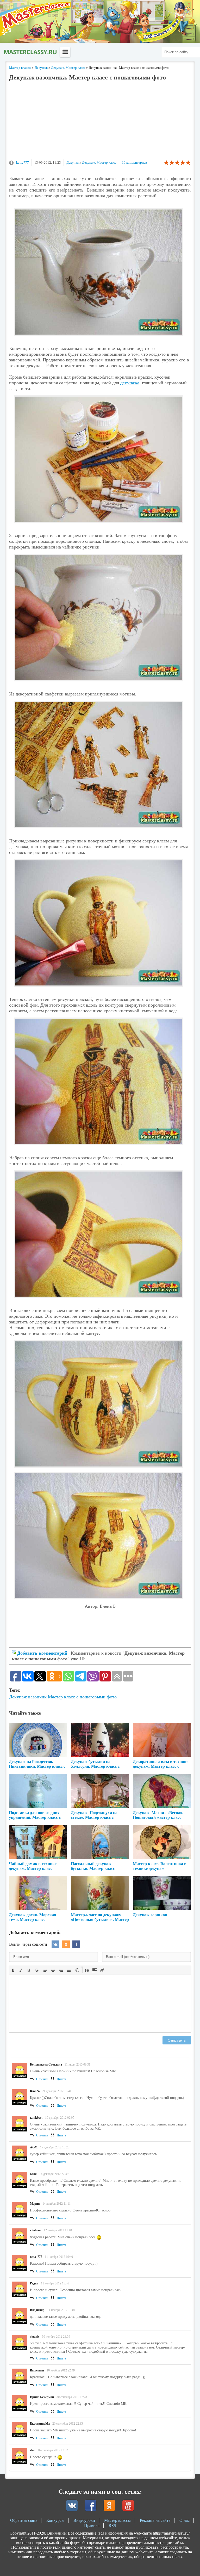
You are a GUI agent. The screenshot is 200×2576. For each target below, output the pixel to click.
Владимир (37, 2310)
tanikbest (36, 2118)
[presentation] (13, 1970)
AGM (34, 2147)
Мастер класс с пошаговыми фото (82, 1697)
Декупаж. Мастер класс (99, 162)
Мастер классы (117, 2520)
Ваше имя (37, 2370)
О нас (185, 2520)
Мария (35, 2204)
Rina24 (35, 2091)
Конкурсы (55, 2520)
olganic (35, 2337)
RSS (112, 2526)
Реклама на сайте (155, 2520)
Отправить (177, 2040)
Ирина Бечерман (42, 2397)
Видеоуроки (84, 2520)
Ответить (42, 2079)
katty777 (23, 162)
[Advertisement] (100, 123)
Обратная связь (24, 2520)
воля (33, 2174)
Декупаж (73, 162)
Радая (34, 2283)
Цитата (61, 2079)
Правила (92, 2526)
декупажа (130, 383)
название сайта (30, 52)
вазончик (37, 1697)
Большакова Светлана (46, 2065)
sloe (32, 2450)
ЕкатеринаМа (40, 2424)
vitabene (36, 2230)
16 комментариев (134, 162)
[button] (13, 1970)
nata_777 (36, 2257)
